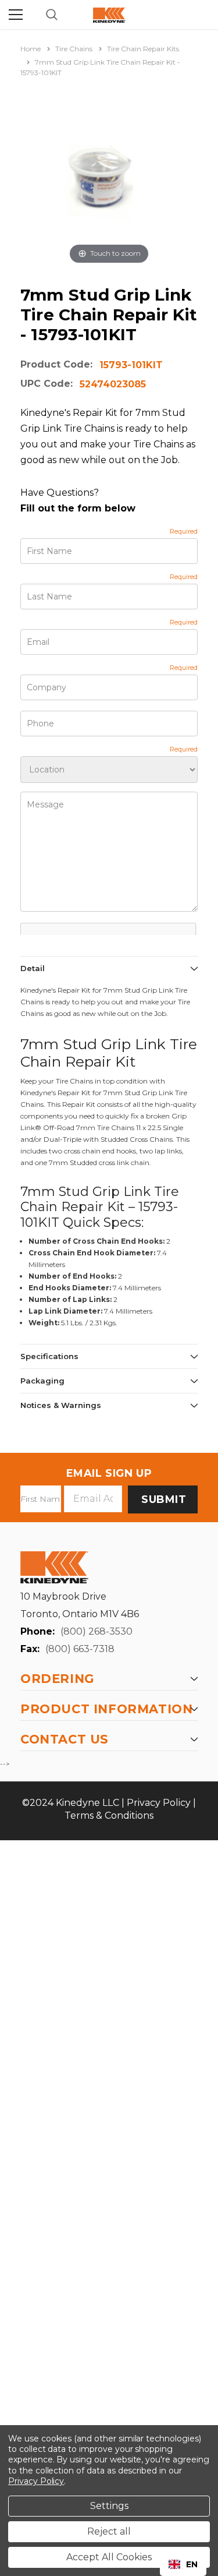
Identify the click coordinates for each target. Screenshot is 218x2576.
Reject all (109, 2531)
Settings (109, 2506)
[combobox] (183, 2564)
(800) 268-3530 (97, 1631)
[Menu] (16, 15)
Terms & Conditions (109, 1815)
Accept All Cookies (109, 2557)
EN (192, 2564)
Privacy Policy (159, 1803)
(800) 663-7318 (80, 1649)
